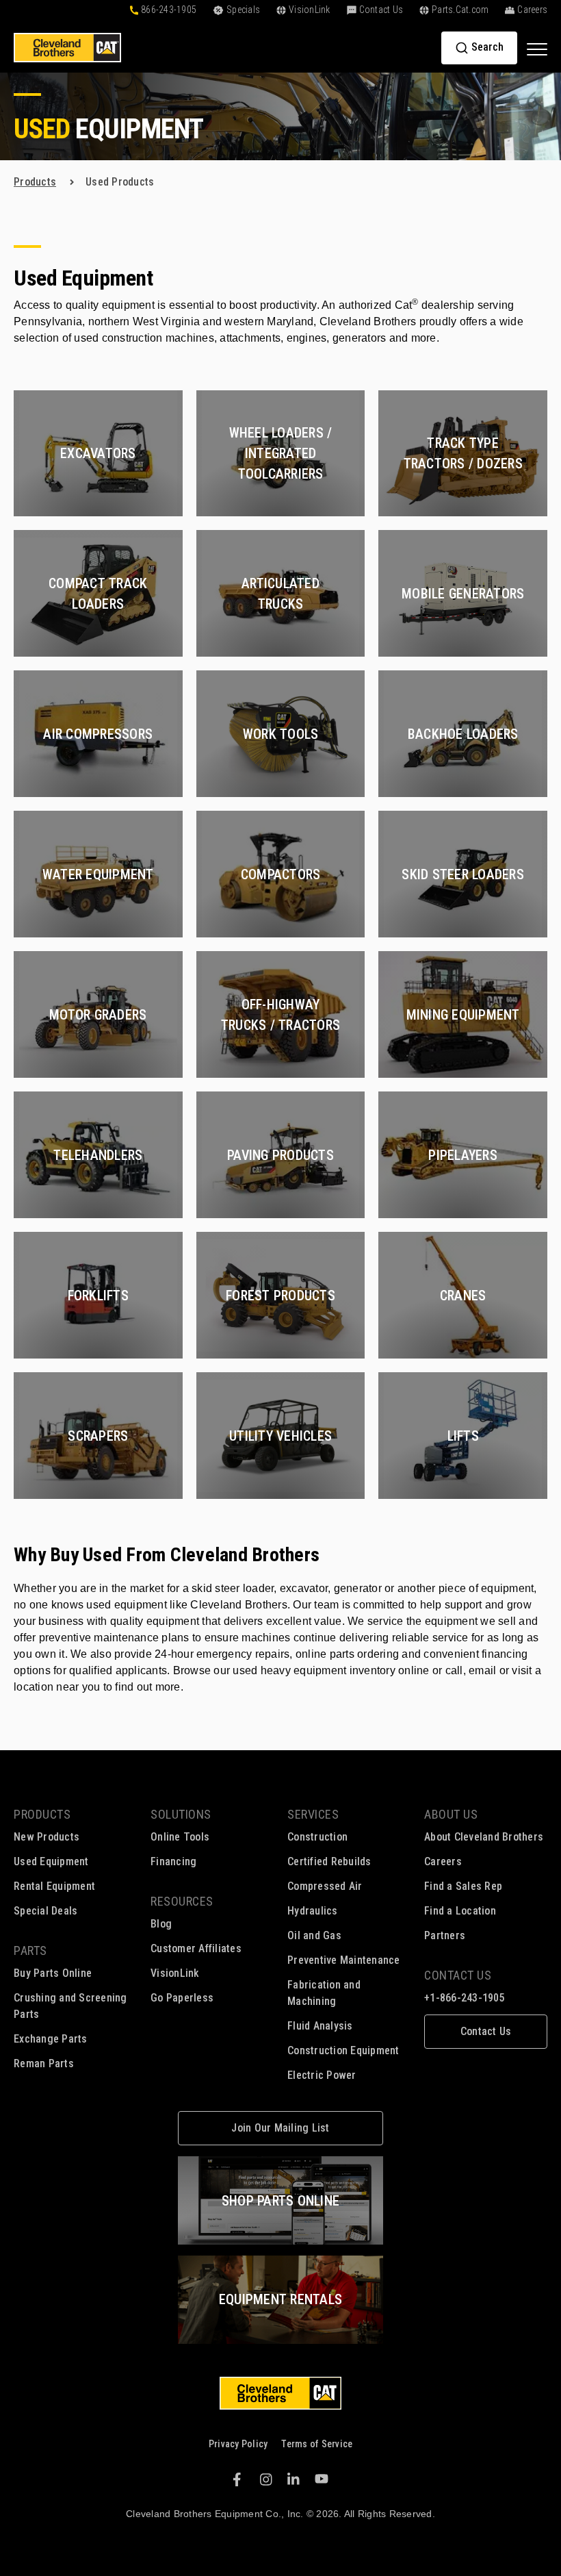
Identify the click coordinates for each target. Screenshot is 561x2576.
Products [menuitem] (42, 1814)
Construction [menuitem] (317, 1837)
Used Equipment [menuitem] (51, 1861)
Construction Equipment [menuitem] (343, 2050)
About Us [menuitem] (451, 1814)
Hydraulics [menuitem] (313, 1911)
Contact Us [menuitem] (458, 1975)
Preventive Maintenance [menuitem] (344, 1960)
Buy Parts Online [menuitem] (53, 1973)
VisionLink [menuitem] (175, 1973)
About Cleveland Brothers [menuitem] (484, 1837)
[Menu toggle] (537, 49)
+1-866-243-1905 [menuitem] (465, 1998)
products (35, 182)
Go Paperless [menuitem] (182, 1998)
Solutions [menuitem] (181, 1814)
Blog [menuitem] (161, 1924)
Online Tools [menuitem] (180, 1837)
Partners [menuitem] (445, 1935)
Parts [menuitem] (30, 1950)
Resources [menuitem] (182, 1901)
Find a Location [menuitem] (460, 1911)
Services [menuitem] (313, 1814)
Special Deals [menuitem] (45, 1911)
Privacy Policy (238, 2444)
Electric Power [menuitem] (322, 2075)
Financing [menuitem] (173, 1861)
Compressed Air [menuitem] (325, 1886)
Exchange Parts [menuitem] (51, 2039)
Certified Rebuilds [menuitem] (329, 1861)
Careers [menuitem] (443, 1861)
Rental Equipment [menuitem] (54, 1886)
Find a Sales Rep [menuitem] (463, 1886)
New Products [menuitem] (47, 1837)
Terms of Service (317, 2444)
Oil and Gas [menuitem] (314, 1935)
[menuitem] (486, 2032)
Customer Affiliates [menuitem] (196, 1948)
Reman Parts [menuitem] (44, 2063)
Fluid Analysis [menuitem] (320, 2026)
